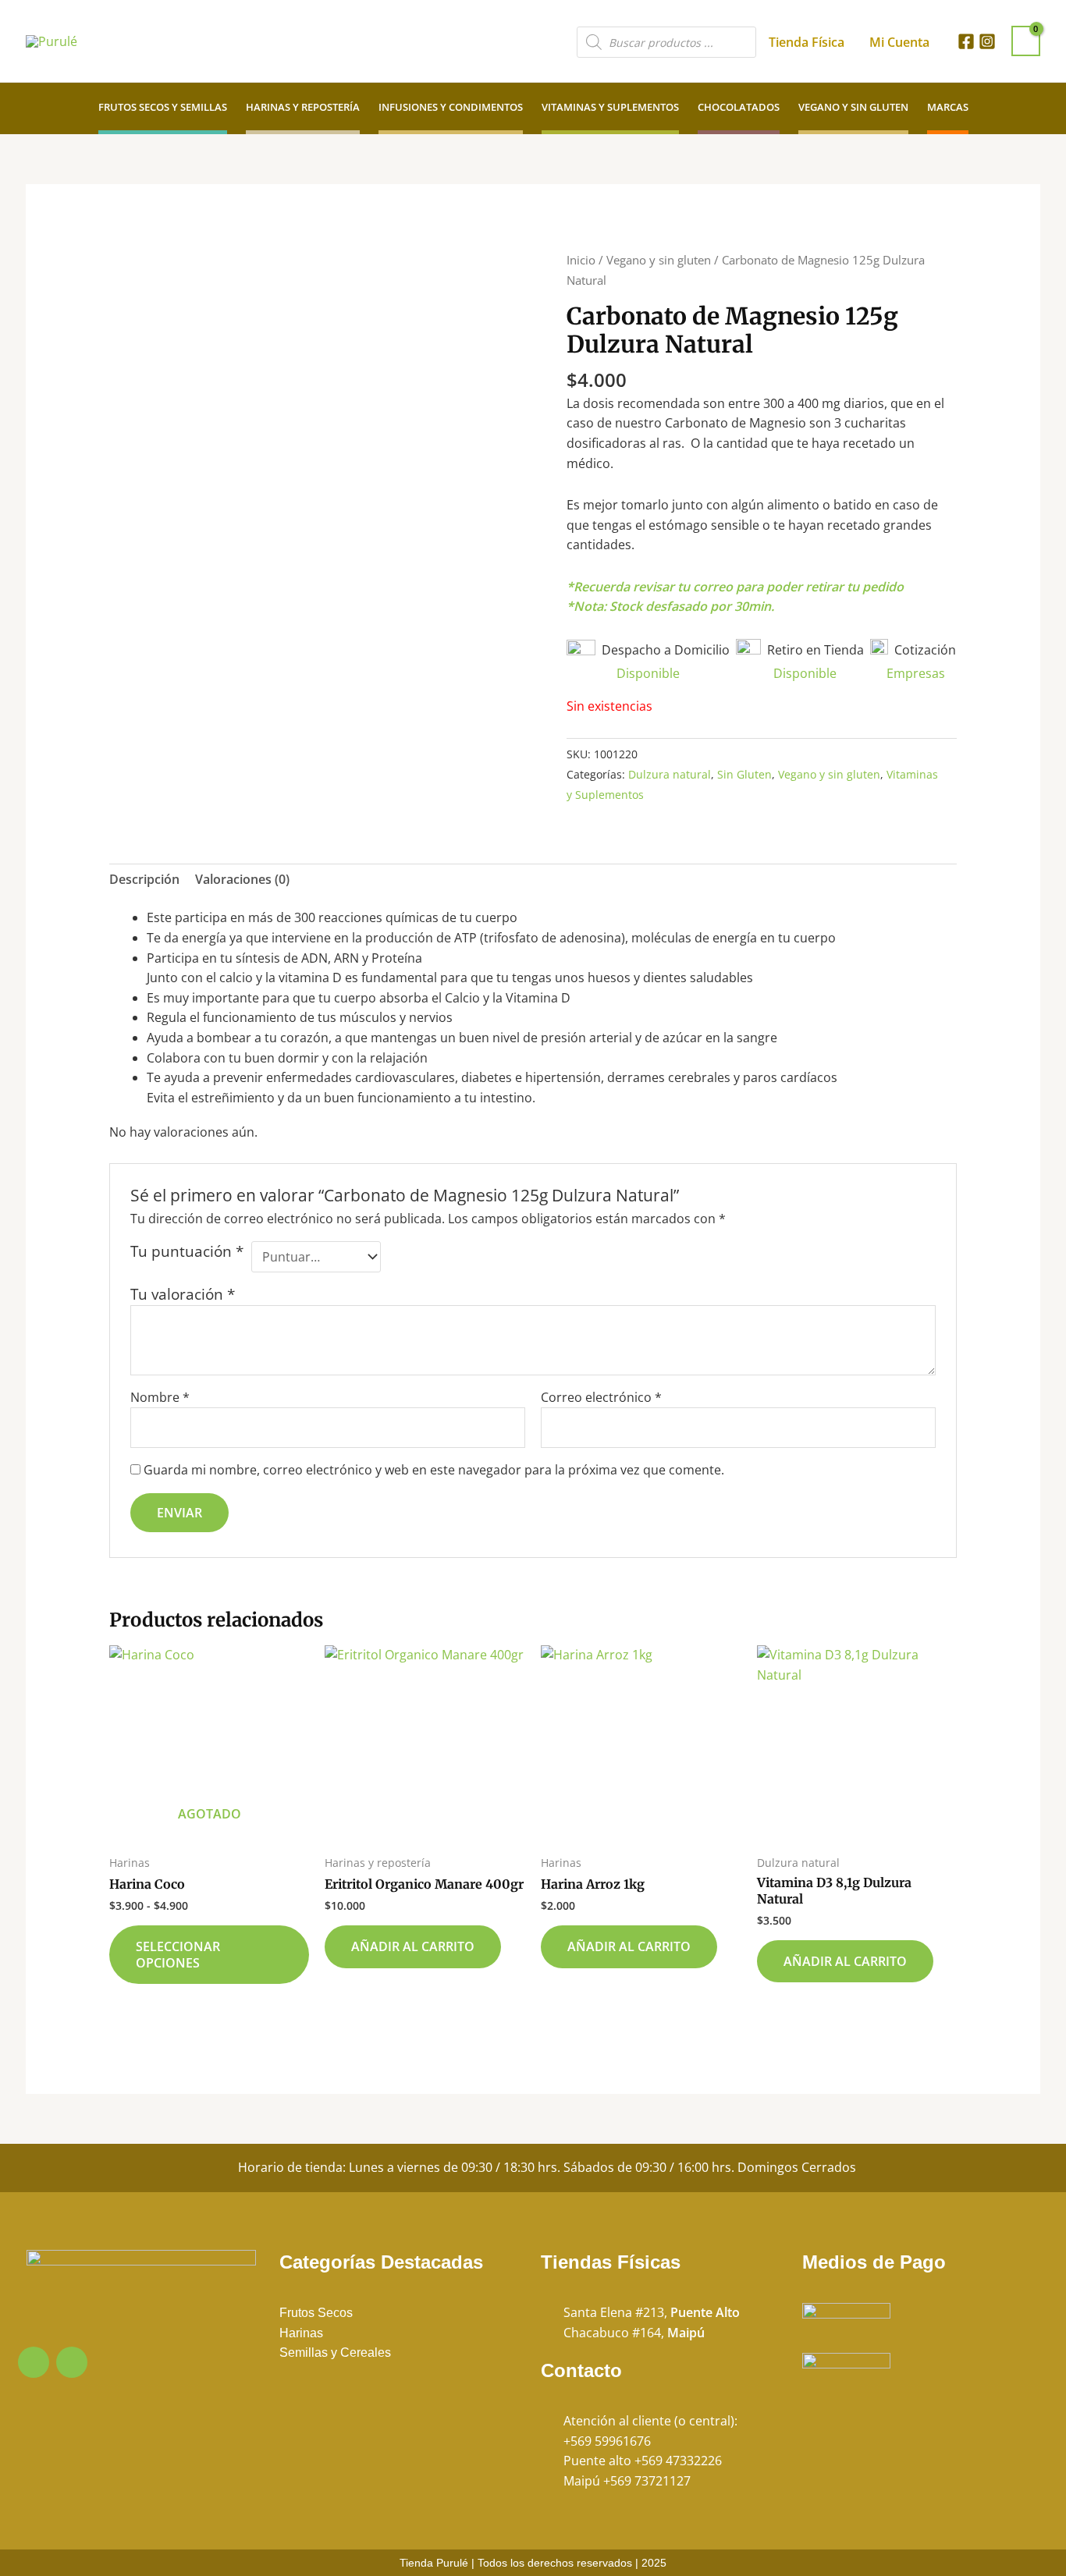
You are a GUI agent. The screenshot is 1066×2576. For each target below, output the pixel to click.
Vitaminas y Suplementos (610, 107)
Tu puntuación (187, 1251)
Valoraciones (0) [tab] (242, 879)
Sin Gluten (744, 774)
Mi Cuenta (899, 42)
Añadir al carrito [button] (413, 1946)
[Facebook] (966, 41)
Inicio (581, 260)
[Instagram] (987, 41)
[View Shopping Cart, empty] (1026, 41)
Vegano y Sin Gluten (853, 107)
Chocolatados (739, 107)
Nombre (160, 1397)
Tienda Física (807, 42)
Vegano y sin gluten (659, 260)
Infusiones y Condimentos (451, 107)
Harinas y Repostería (303, 107)
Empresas (916, 673)
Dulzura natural (670, 774)
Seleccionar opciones (178, 1955)
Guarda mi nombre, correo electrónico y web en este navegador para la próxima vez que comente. (434, 1470)
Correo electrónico (601, 1397)
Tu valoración (183, 1294)
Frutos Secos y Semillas (163, 107)
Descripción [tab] (144, 879)
